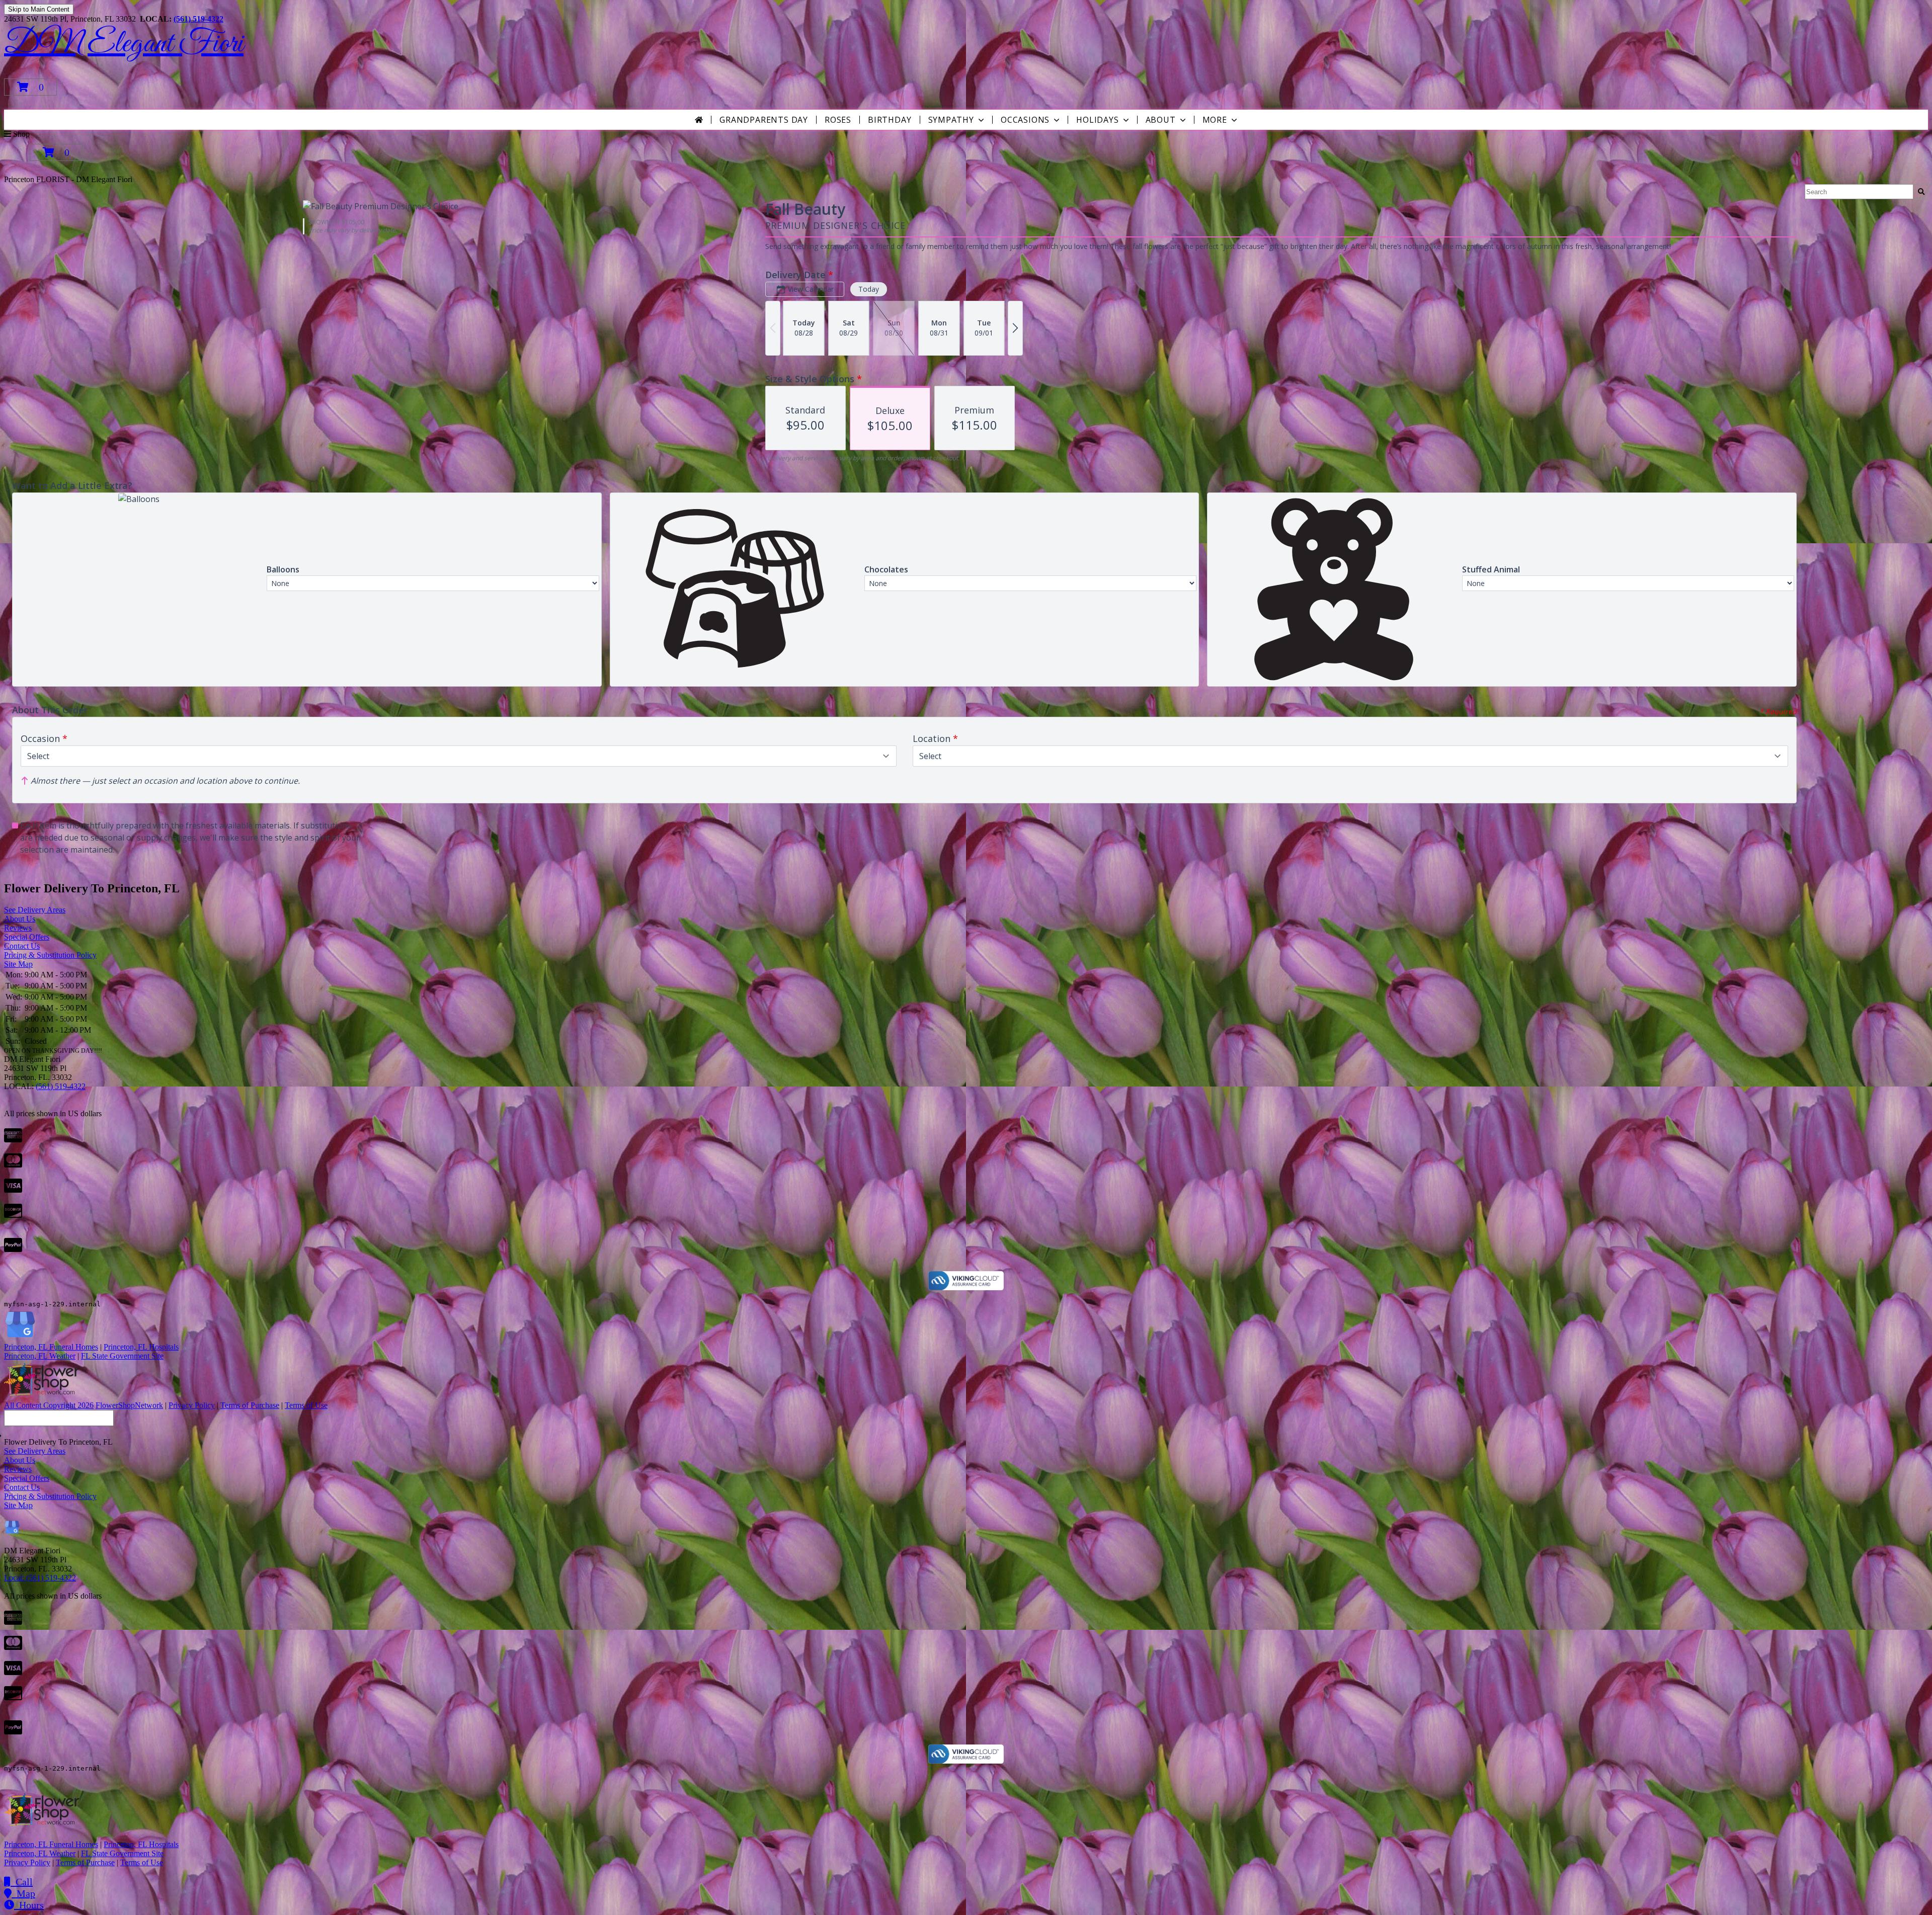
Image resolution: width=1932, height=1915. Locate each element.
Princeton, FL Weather (40, 1356)
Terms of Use (306, 1405)
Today (869, 289)
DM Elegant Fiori (124, 44)
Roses (838, 120)
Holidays (1097, 120)
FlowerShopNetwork (129, 1405)
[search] (1921, 192)
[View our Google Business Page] (20, 1338)
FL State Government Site (122, 1356)
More (1215, 120)
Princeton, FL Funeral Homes (51, 1347)
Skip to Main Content (39, 9)
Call (22, 1882)
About (1161, 120)
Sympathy (951, 120)
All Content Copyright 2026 (49, 1405)
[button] (30, 87)
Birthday (890, 120)
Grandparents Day (764, 120)
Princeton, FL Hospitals (141, 1347)
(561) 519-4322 (198, 19)
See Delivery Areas (35, 910)
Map (23, 1893)
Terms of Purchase (250, 1405)
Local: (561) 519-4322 (40, 1578)
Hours (29, 1905)
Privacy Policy (192, 1405)
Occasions (1025, 120)
